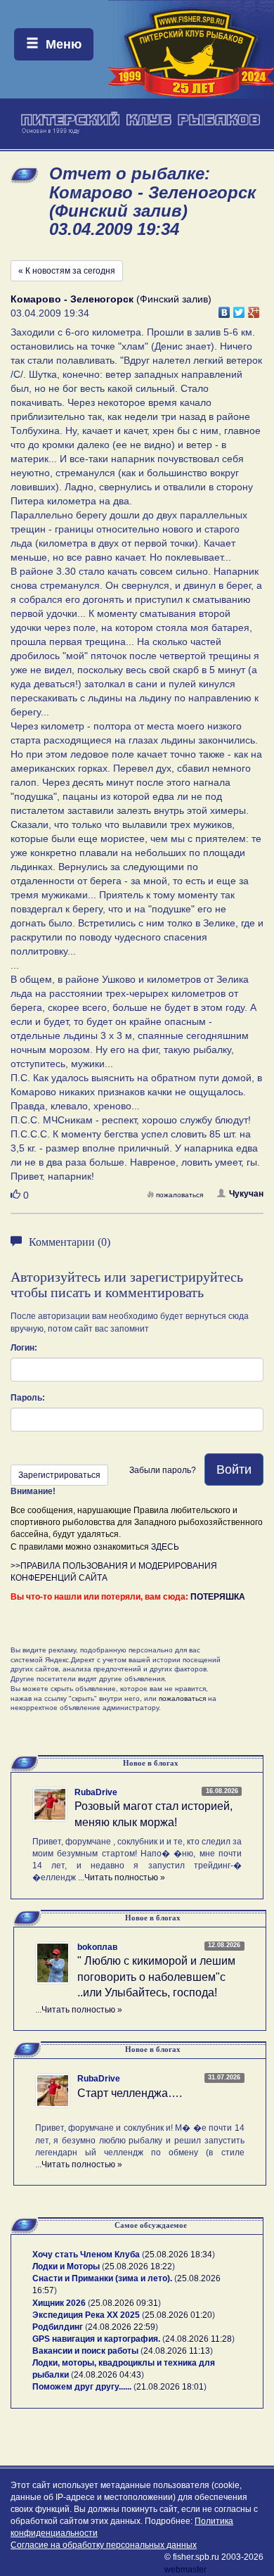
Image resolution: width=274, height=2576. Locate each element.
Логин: (24, 1348)
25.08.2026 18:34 (178, 2255)
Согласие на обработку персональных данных (104, 2545)
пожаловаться (180, 1195)
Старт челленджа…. (130, 2093)
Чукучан (246, 1194)
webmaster (185, 2570)
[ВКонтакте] (224, 309)
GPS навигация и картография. (96, 2339)
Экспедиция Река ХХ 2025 (86, 2315)
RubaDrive (96, 1792)
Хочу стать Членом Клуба (86, 2255)
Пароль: (28, 1398)
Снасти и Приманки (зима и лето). (102, 2278)
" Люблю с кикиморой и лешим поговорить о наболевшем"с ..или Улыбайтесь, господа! (156, 1977)
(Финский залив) (111, 299)
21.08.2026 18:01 (170, 2387)
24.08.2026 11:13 (177, 2351)
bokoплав (97, 1947)
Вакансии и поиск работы (85, 2351)
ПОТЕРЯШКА (218, 1597)
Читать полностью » (125, 1877)
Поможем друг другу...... (82, 2387)
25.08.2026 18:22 (138, 2266)
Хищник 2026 (59, 2303)
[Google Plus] (254, 309)
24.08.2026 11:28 (198, 2339)
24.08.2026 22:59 (122, 2327)
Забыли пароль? (163, 1470)
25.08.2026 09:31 (124, 2303)
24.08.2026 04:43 (107, 2375)
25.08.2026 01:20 (178, 2315)
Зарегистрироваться (59, 1475)
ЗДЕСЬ (165, 1547)
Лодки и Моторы (66, 2266)
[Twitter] (239, 309)
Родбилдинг (58, 2327)
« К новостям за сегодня (67, 271)
